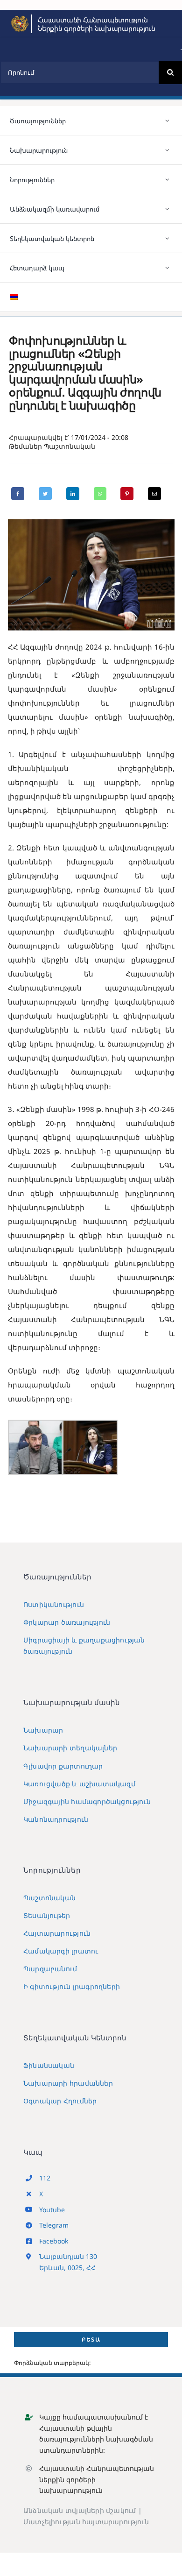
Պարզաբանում (50, 1969)
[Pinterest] (127, 494)
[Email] (154, 494)
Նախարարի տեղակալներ (70, 1748)
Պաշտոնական (70, 446)
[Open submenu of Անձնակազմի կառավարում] (168, 209)
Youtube (52, 2210)
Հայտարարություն (57, 1933)
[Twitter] (45, 494)
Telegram (54, 2225)
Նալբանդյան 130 (68, 2256)
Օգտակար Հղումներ (60, 2101)
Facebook (54, 2241)
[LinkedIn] (73, 494)
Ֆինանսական (49, 2065)
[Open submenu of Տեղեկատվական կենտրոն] (168, 238)
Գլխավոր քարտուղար (63, 1766)
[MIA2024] (20, 18)
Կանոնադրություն (56, 1819)
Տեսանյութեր (47, 1915)
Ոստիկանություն (54, 1604)
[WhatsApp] (100, 494)
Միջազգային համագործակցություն (87, 1801)
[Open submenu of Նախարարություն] (168, 150)
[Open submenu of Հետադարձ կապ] (168, 268)
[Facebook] (18, 494)
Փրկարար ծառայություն (67, 1622)
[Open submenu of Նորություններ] (168, 179)
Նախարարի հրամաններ (68, 2083)
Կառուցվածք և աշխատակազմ (79, 1784)
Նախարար (43, 1730)
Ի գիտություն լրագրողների (72, 1986)
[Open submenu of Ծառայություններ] (168, 120)
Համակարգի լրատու (61, 1951)
